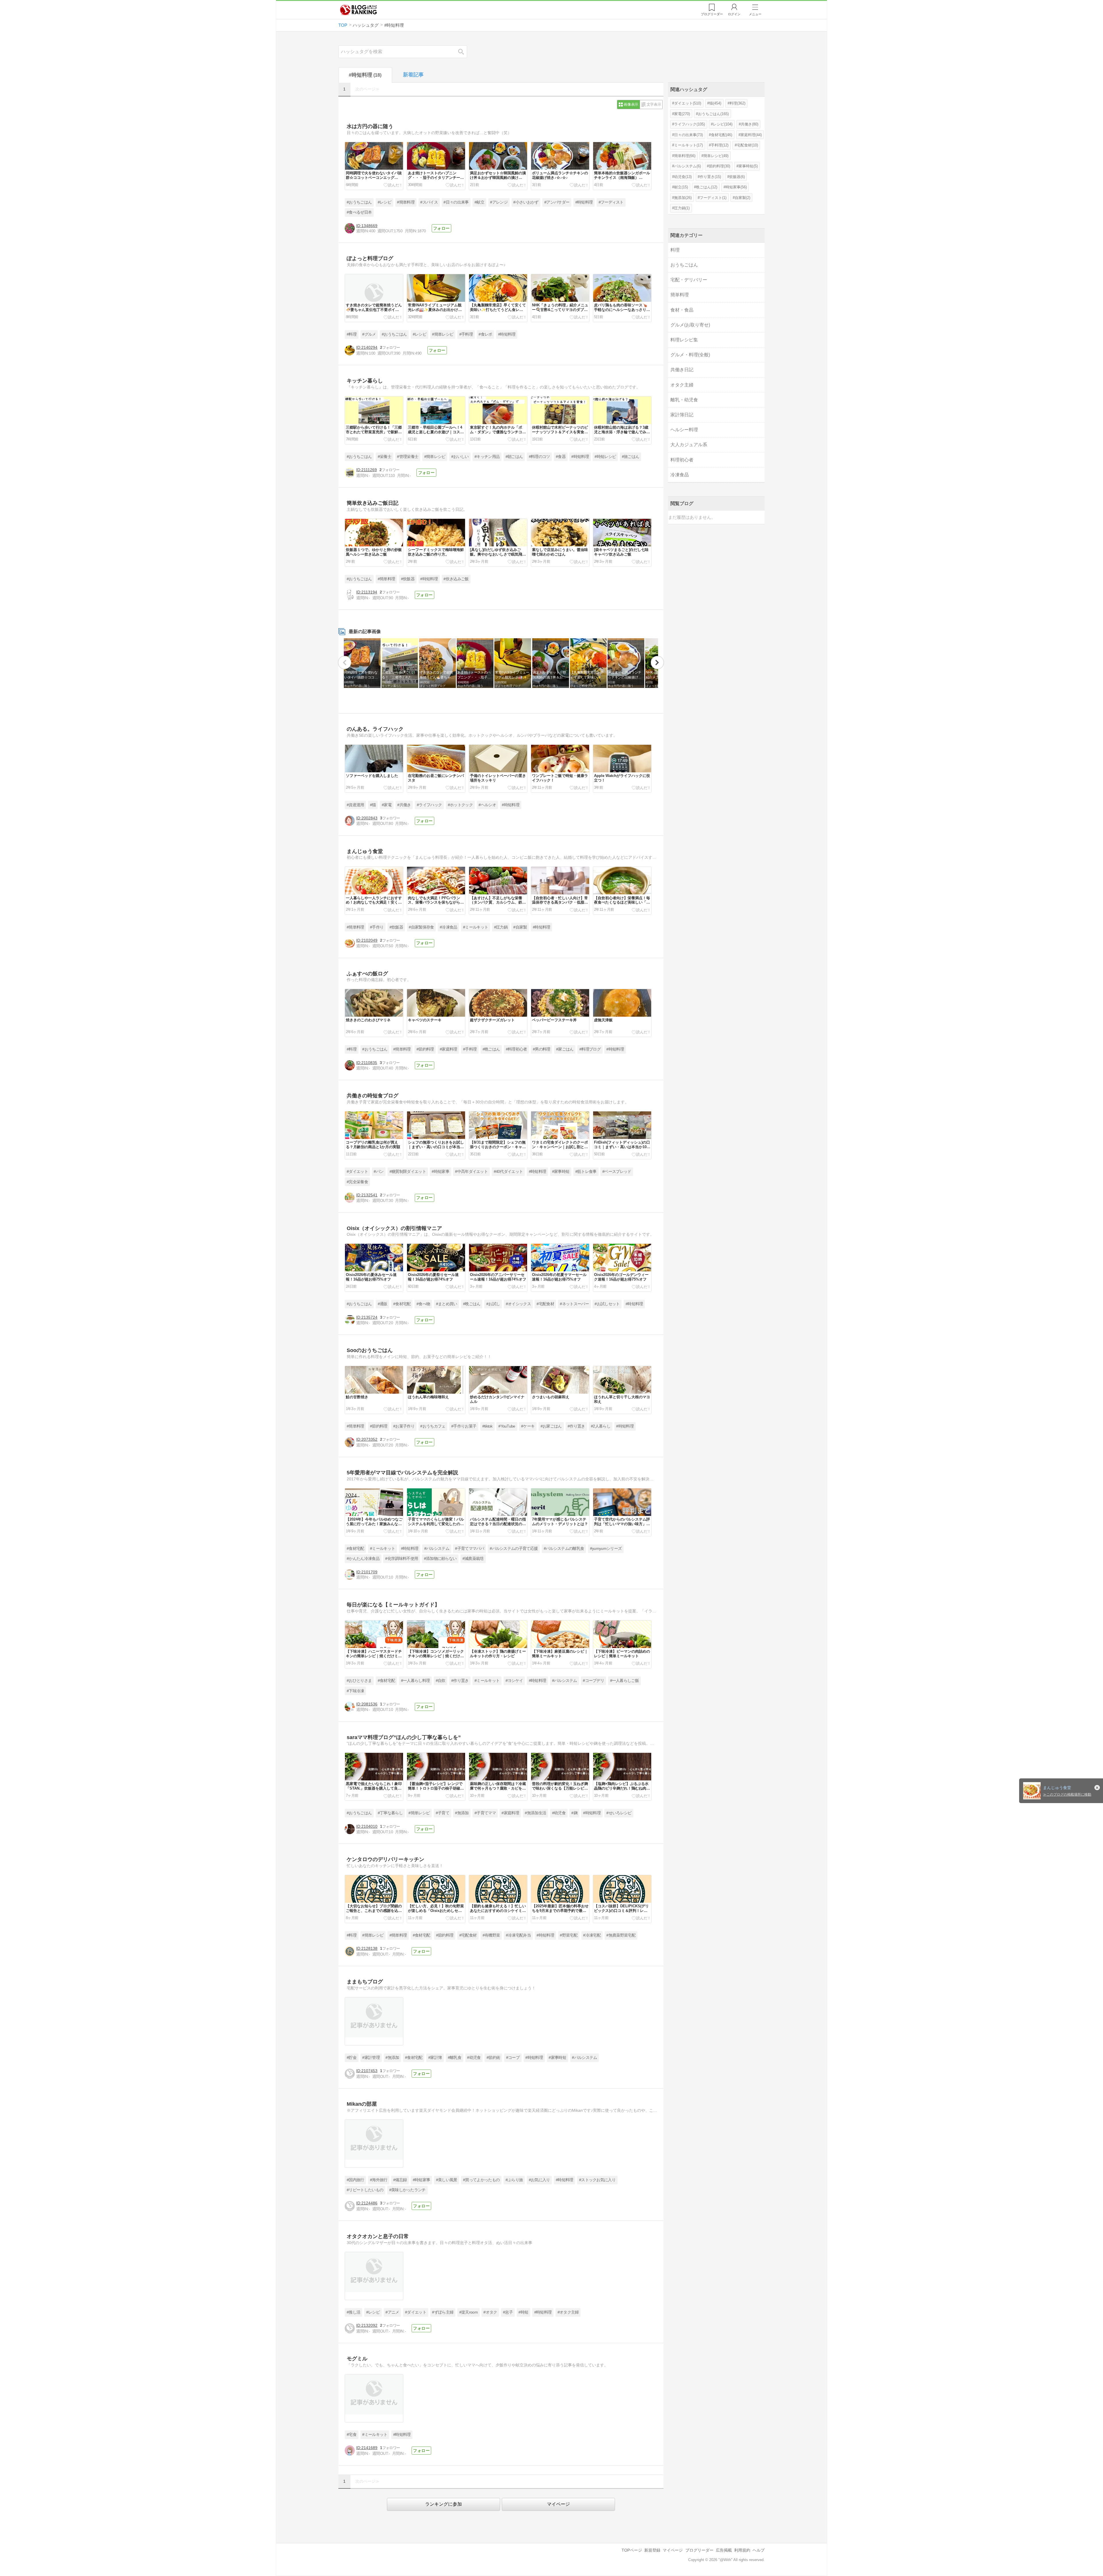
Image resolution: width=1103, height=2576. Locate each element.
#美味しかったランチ (407, 2190)
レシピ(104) (723, 124)
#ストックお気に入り (597, 2180)
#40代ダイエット (508, 1172)
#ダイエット (357, 1172)
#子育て (442, 1813)
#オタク (490, 2312)
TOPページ (632, 2550)
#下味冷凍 (355, 1691)
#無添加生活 (535, 1813)
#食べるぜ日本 (359, 212)
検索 (464, 52)
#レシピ (384, 202)
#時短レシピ (605, 457)
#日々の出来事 (456, 202)
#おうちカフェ (433, 1426)
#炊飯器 (408, 579)
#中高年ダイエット (471, 1172)
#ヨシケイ (514, 1681)
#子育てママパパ (469, 1549)
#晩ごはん (491, 1049)
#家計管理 (371, 2058)
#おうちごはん (359, 202)
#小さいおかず (526, 202)
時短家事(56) (736, 187)
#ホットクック (460, 805)
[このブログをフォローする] (441, 228)
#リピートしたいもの (365, 2190)
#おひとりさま (359, 1681)
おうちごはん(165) (713, 114)
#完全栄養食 (357, 1182)
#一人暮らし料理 (415, 1681)
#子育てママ (485, 1813)
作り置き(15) (710, 177)
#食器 (561, 457)
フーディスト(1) (713, 198)
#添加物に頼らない (440, 1559)
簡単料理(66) (685, 156)
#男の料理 (542, 1049)
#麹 (574, 1813)
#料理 (352, 334)
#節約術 (493, 2058)
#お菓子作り (404, 1426)
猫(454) (715, 103)
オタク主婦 (682, 385)
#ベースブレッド (617, 1172)
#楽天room (468, 2312)
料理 (675, 250)
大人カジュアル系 (689, 445)
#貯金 (352, 2058)
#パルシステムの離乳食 (564, 1549)
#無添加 (462, 1813)
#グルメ (369, 334)
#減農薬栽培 (473, 1559)
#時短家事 (440, 1172)
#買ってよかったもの (481, 2180)
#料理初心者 (516, 1049)
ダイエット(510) (688, 103)
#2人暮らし (601, 1426)
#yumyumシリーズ (606, 1549)
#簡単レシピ (443, 334)
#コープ (513, 2058)
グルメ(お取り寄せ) (690, 325)
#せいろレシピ (619, 1813)
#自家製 (520, 927)
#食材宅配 (402, 1304)
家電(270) (682, 114)
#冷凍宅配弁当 (518, 1935)
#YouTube (507, 1426)
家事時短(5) (748, 166)
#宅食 (352, 2435)
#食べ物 (423, 1304)
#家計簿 (435, 2058)
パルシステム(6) (688, 166)
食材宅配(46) (722, 135)
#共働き (404, 805)
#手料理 (466, 334)
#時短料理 (584, 202)
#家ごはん (565, 1049)
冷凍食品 (680, 475)
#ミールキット (476, 927)
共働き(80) (750, 124)
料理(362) (737, 103)
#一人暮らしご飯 (625, 1681)
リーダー (712, 14)
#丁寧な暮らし (390, 1813)
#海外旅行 (379, 2180)
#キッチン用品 (487, 457)
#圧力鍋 (501, 927)
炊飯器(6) (737, 177)
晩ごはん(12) (707, 187)
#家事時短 (561, 1172)
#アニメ (392, 2312)
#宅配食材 (545, 1304)
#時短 (523, 2312)
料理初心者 (682, 460)
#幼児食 (559, 1813)
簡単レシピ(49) (716, 156)
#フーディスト (611, 202)
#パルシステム (437, 1549)
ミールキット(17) (689, 145)
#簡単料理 (406, 202)
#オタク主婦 (568, 2312)
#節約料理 (425, 1049)
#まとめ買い (447, 1304)
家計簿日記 (682, 415)
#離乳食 (455, 2058)
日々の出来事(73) (689, 135)
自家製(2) (743, 198)
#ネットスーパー (574, 1304)
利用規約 (742, 2550)
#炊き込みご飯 (456, 579)
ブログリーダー (699, 2550)
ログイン (734, 14)
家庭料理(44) (751, 135)
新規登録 (652, 2550)
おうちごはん (684, 265)
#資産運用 (355, 805)
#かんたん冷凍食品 (363, 1559)
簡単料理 (680, 295)
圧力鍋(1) (682, 208)
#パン (379, 1172)
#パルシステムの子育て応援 (514, 1549)
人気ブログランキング (358, 10)
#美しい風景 (447, 2180)
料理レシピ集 (684, 340)
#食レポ (485, 334)
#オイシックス (518, 1304)
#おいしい (460, 457)
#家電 (387, 805)
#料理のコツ (539, 457)
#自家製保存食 (421, 927)
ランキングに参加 (443, 2504)
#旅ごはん (631, 457)
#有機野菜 (491, 1935)
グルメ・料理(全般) (690, 355)
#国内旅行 (355, 2180)
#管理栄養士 (408, 457)
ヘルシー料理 (684, 430)
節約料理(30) (720, 166)
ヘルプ (759, 2550)
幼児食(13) (683, 177)
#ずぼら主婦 (443, 2312)
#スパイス (429, 202)
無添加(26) (683, 198)
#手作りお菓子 (464, 1426)
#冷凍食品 (449, 927)
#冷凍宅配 (592, 1935)
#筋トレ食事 (586, 1172)
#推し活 (353, 2312)
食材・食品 (682, 310)
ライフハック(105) (690, 124)
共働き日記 (682, 370)
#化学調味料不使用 (402, 1559)
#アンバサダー (557, 202)
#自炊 (441, 1681)
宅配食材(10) (747, 145)
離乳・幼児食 (684, 400)
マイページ (558, 2504)
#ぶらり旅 (514, 2180)
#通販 (383, 1304)
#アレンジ (499, 202)
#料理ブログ (590, 1049)
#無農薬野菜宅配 (621, 1935)
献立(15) (681, 187)
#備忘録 (400, 2180)
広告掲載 (724, 2550)
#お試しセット (607, 1304)
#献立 (479, 202)
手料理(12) (720, 145)
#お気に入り (539, 2180)
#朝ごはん (514, 457)
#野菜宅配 (569, 1935)
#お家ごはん (551, 1426)
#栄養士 (384, 457)
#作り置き (576, 1426)
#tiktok (487, 1426)
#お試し (493, 1304)
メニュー (755, 14)
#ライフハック (429, 805)
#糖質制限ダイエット (408, 1172)
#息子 (508, 2312)
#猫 (373, 805)
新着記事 (413, 75)
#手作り (377, 927)
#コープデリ (593, 1681)
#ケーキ (528, 1426)
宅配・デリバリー (689, 280)
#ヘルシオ (487, 805)
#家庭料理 (449, 1049)
